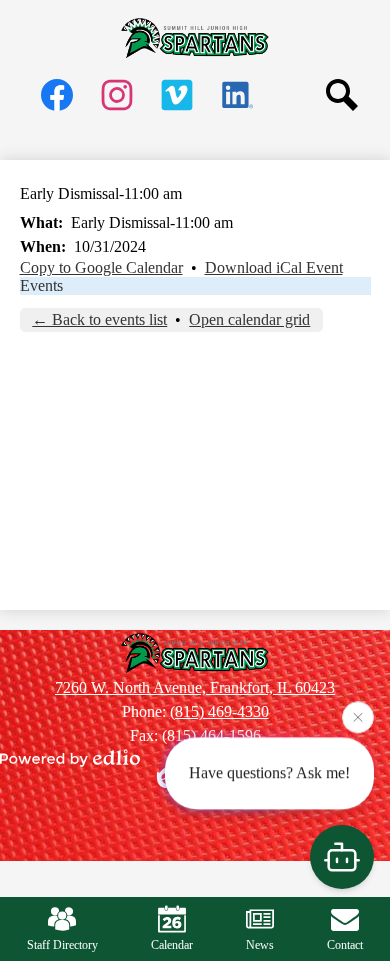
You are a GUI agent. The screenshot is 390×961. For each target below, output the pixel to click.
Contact (345, 945)
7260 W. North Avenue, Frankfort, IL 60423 (195, 687)
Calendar (172, 945)
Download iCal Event (274, 267)
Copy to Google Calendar (101, 267)
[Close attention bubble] (358, 717)
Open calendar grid (249, 319)
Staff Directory (62, 945)
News (260, 945)
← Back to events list (99, 319)
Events (41, 285)
